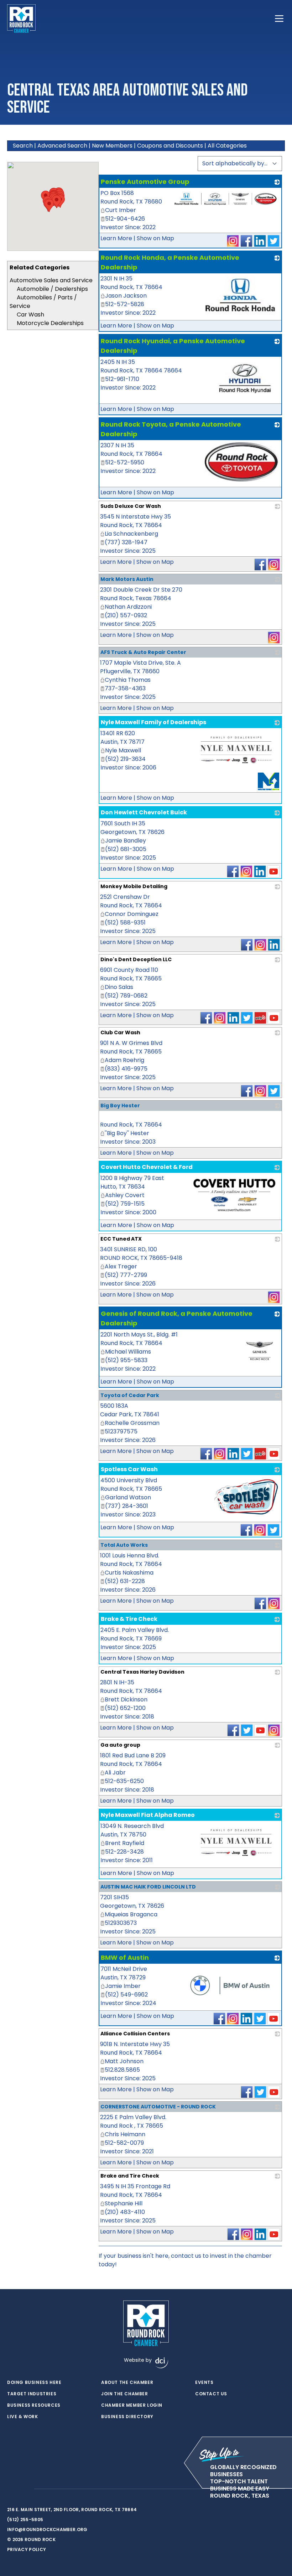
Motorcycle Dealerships (50, 323)
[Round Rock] (21, 19)
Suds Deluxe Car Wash (131, 506)
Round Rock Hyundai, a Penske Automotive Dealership (173, 346)
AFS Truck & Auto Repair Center (143, 652)
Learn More (116, 238)
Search (23, 146)
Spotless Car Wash (129, 1469)
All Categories (227, 146)
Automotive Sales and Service (51, 280)
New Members (112, 146)
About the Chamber (127, 2382)
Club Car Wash (120, 1032)
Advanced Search (62, 146)
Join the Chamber (125, 2394)
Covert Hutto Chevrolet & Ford (147, 1167)
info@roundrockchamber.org (47, 2529)
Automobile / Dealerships (52, 289)
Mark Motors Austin (127, 579)
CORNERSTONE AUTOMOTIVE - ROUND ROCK (158, 2107)
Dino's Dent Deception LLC (136, 959)
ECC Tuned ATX (121, 1239)
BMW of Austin (125, 1957)
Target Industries (32, 2394)
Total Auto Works (124, 1545)
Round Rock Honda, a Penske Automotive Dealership (170, 262)
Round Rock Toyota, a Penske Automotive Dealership (171, 429)
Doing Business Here (34, 2382)
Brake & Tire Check (129, 1619)
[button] (49, 205)
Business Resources (34, 2405)
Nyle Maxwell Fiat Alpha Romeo (148, 1815)
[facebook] (11, 2489)
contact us (186, 2256)
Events (204, 2382)
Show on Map (155, 238)
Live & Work (23, 2417)
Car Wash (30, 315)
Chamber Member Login (132, 2405)
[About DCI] (162, 2363)
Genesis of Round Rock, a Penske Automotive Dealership (177, 1318)
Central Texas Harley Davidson (142, 1672)
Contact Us (211, 2394)
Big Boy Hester (120, 1106)
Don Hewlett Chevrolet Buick (144, 812)
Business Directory (127, 2417)
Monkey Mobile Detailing (134, 886)
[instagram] (25, 2489)
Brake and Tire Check (130, 2176)
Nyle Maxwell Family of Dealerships (153, 722)
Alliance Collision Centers (135, 2034)
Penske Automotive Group (145, 182)
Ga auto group (120, 1745)
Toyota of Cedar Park (130, 1395)
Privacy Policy (27, 2549)
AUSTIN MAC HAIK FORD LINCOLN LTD (148, 1887)
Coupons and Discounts (170, 146)
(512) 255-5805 (25, 2520)
